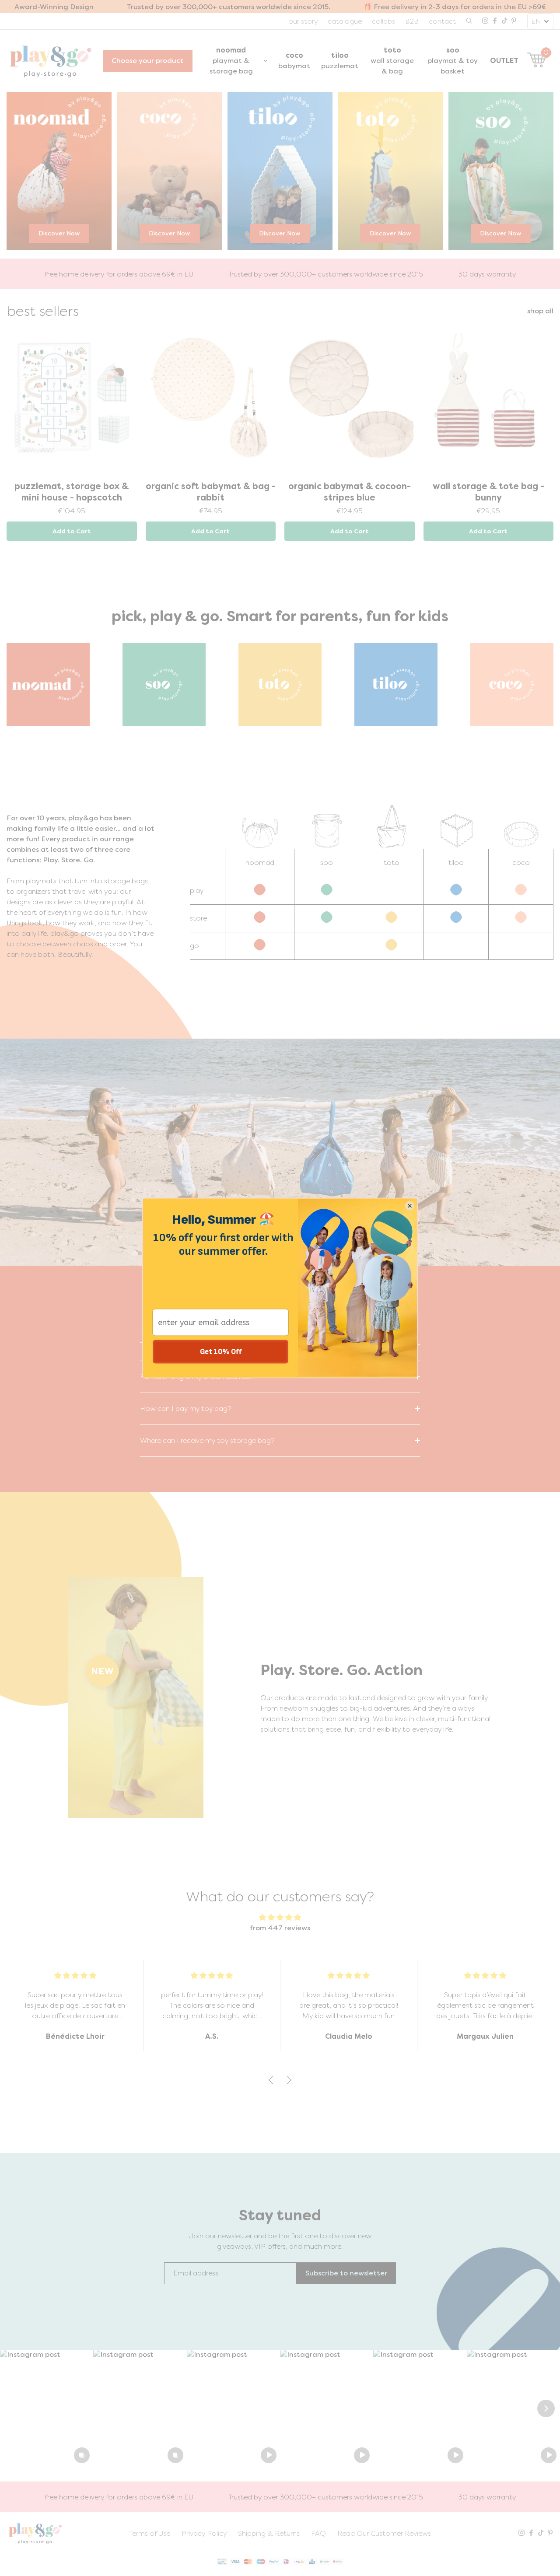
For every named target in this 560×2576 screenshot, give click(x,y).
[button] (47, 2408)
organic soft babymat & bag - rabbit (488, 492)
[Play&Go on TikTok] (504, 21)
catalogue (345, 21)
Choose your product (148, 61)
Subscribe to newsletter (346, 2273)
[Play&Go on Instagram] (485, 21)
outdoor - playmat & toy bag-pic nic (211, 492)
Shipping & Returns (269, 2533)
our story (303, 21)
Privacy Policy (204, 2533)
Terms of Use (150, 2533)
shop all (540, 311)
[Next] (546, 2408)
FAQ (318, 2533)
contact (442, 21)
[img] (280, 1917)
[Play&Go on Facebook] (495, 21)
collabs (383, 21)
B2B (412, 21)
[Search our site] (469, 21)
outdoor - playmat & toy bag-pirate (72, 492)
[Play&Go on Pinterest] (514, 21)
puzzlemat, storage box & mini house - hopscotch (349, 492)
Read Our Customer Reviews (384, 2533)
